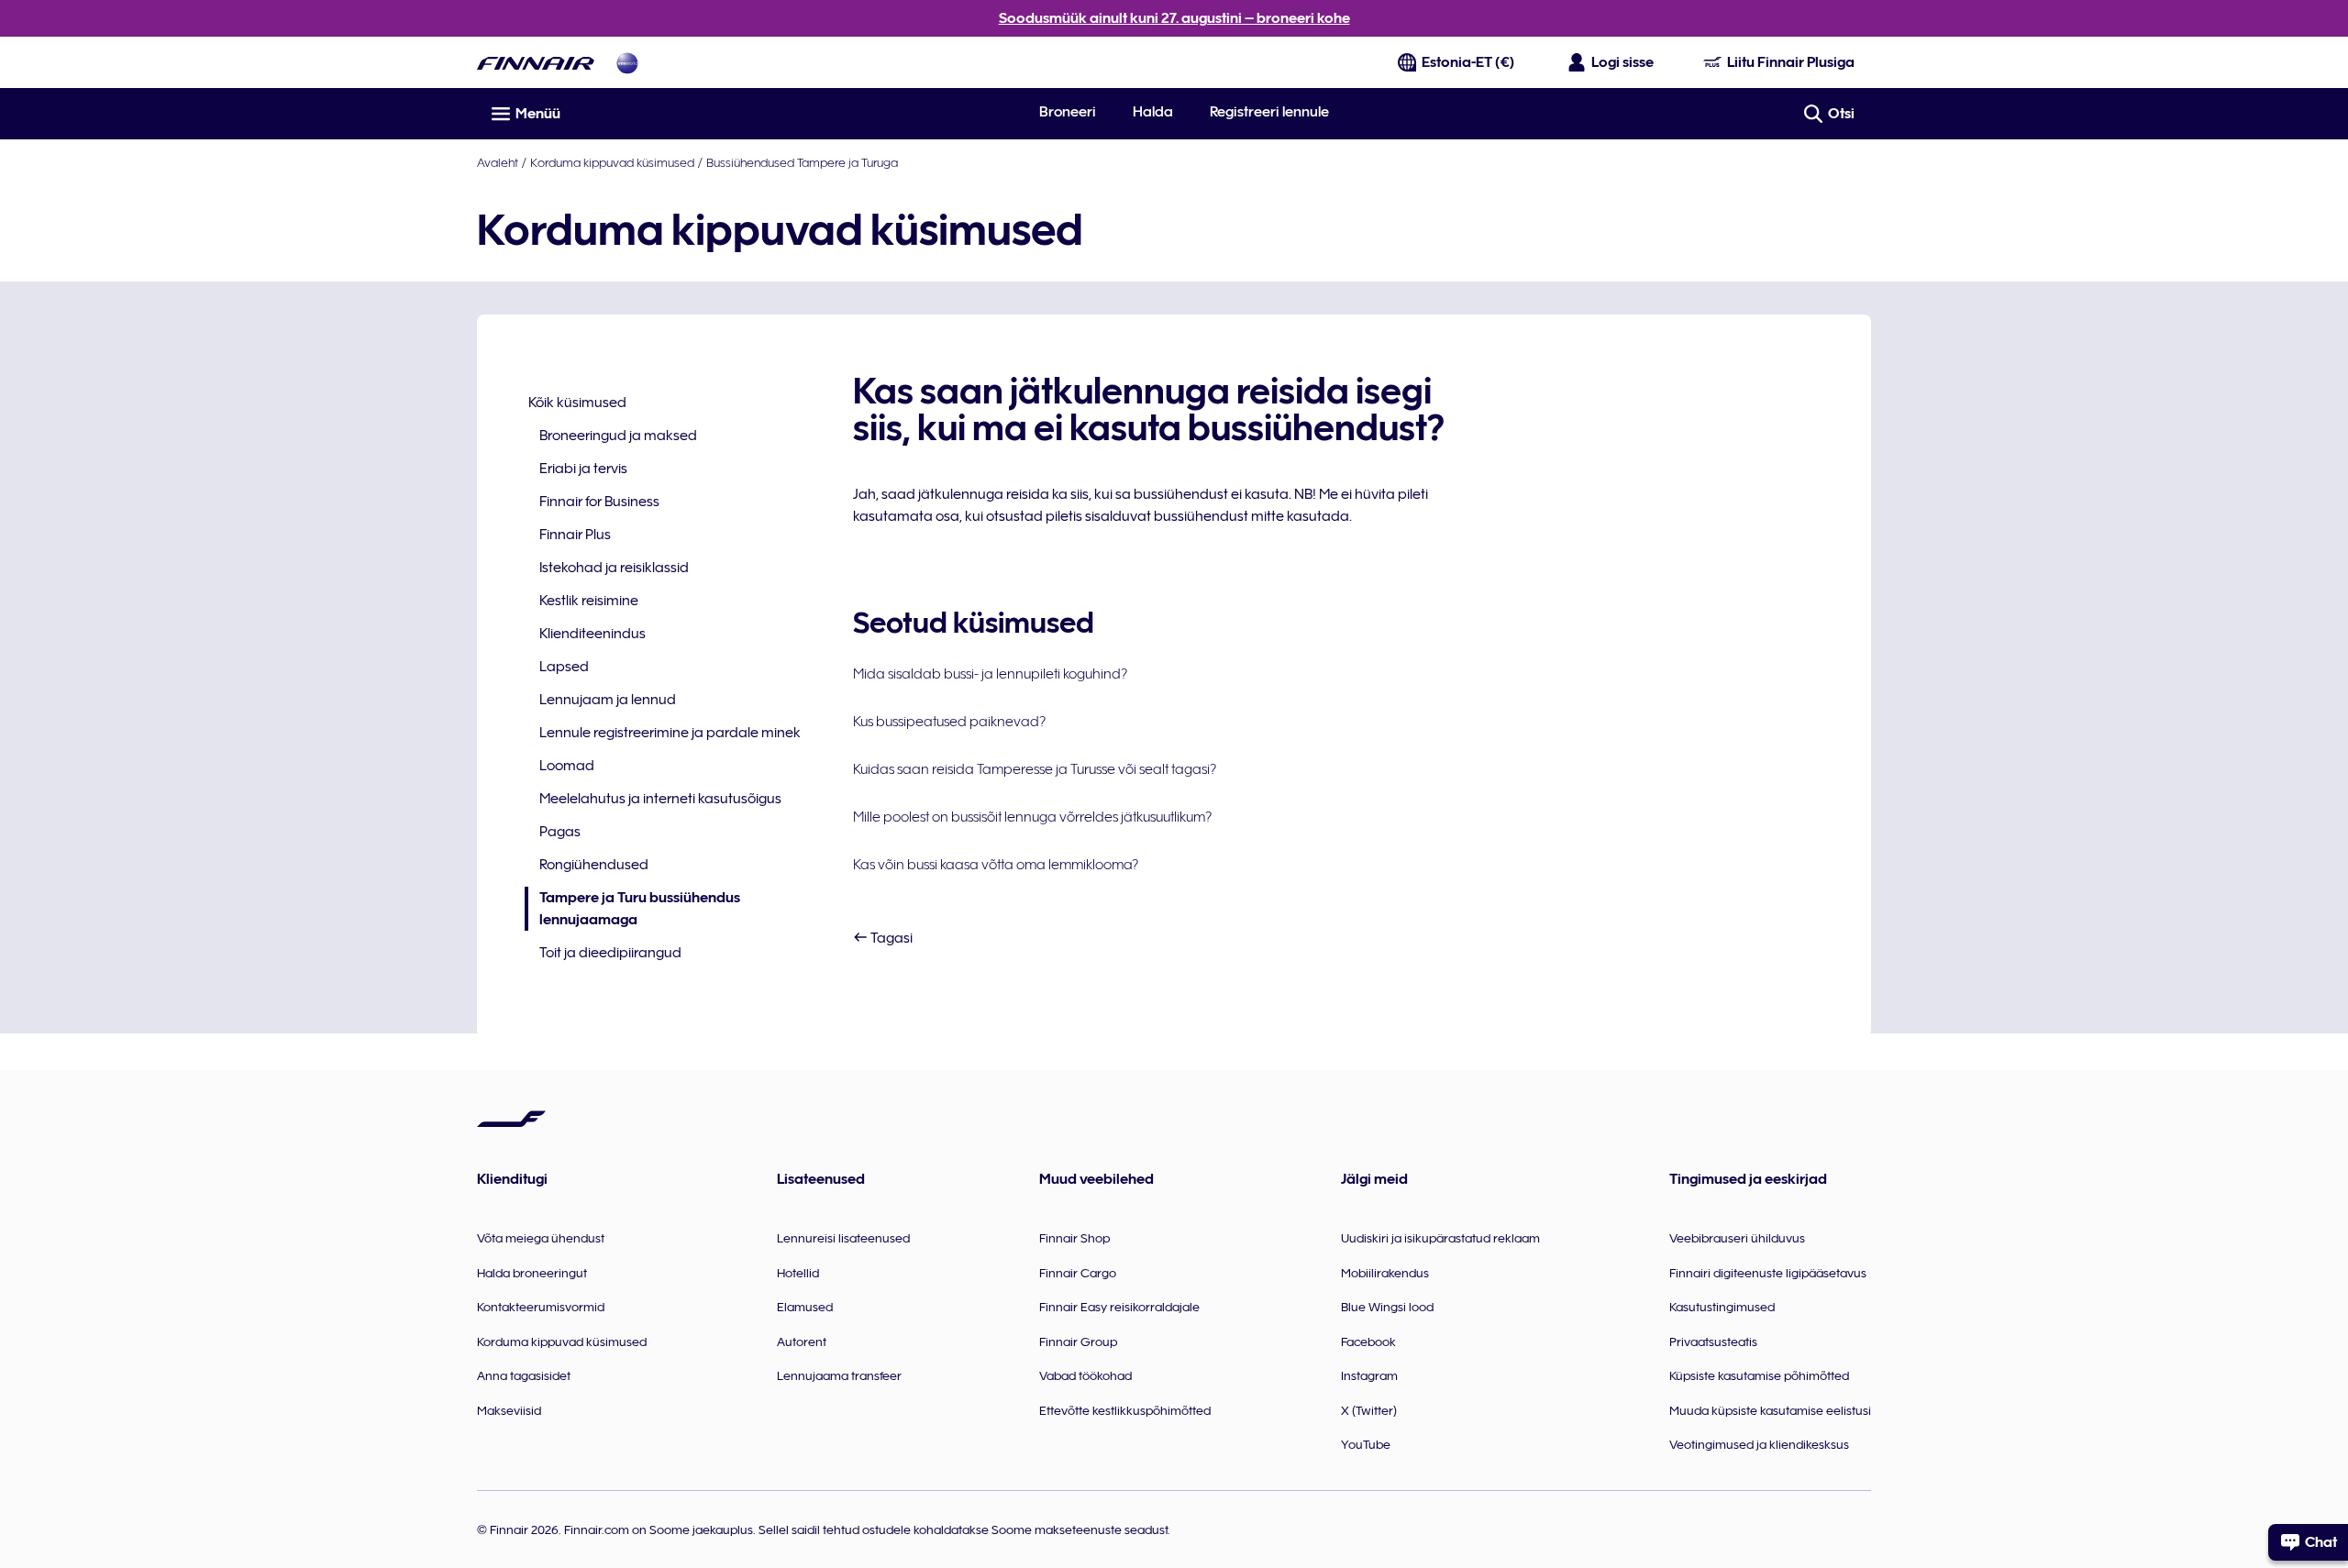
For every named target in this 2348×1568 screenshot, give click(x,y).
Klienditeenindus (593, 634)
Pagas (560, 832)
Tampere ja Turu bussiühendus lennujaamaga (632, 910)
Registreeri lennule (1269, 112)
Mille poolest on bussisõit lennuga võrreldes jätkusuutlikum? (1032, 817)
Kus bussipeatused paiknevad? (949, 722)
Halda (1153, 112)
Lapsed (564, 667)
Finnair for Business (599, 502)
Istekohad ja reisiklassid (614, 568)
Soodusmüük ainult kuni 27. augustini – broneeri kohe (1174, 18)
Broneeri (1068, 112)
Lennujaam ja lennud (608, 700)
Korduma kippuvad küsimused (612, 162)
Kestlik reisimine (589, 601)
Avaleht (498, 162)
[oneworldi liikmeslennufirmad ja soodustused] (627, 63)
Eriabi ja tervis (583, 469)
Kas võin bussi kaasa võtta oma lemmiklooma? (996, 865)
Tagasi (890, 938)
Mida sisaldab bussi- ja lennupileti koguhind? (990, 674)
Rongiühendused (594, 865)
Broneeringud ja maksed (618, 436)
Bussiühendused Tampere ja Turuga (802, 162)
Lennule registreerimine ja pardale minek (670, 733)
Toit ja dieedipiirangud (610, 953)
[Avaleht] (536, 63)
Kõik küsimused (577, 403)
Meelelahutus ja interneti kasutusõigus (660, 799)
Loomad (567, 766)
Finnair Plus (575, 535)
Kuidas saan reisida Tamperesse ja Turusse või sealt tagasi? (1035, 769)
